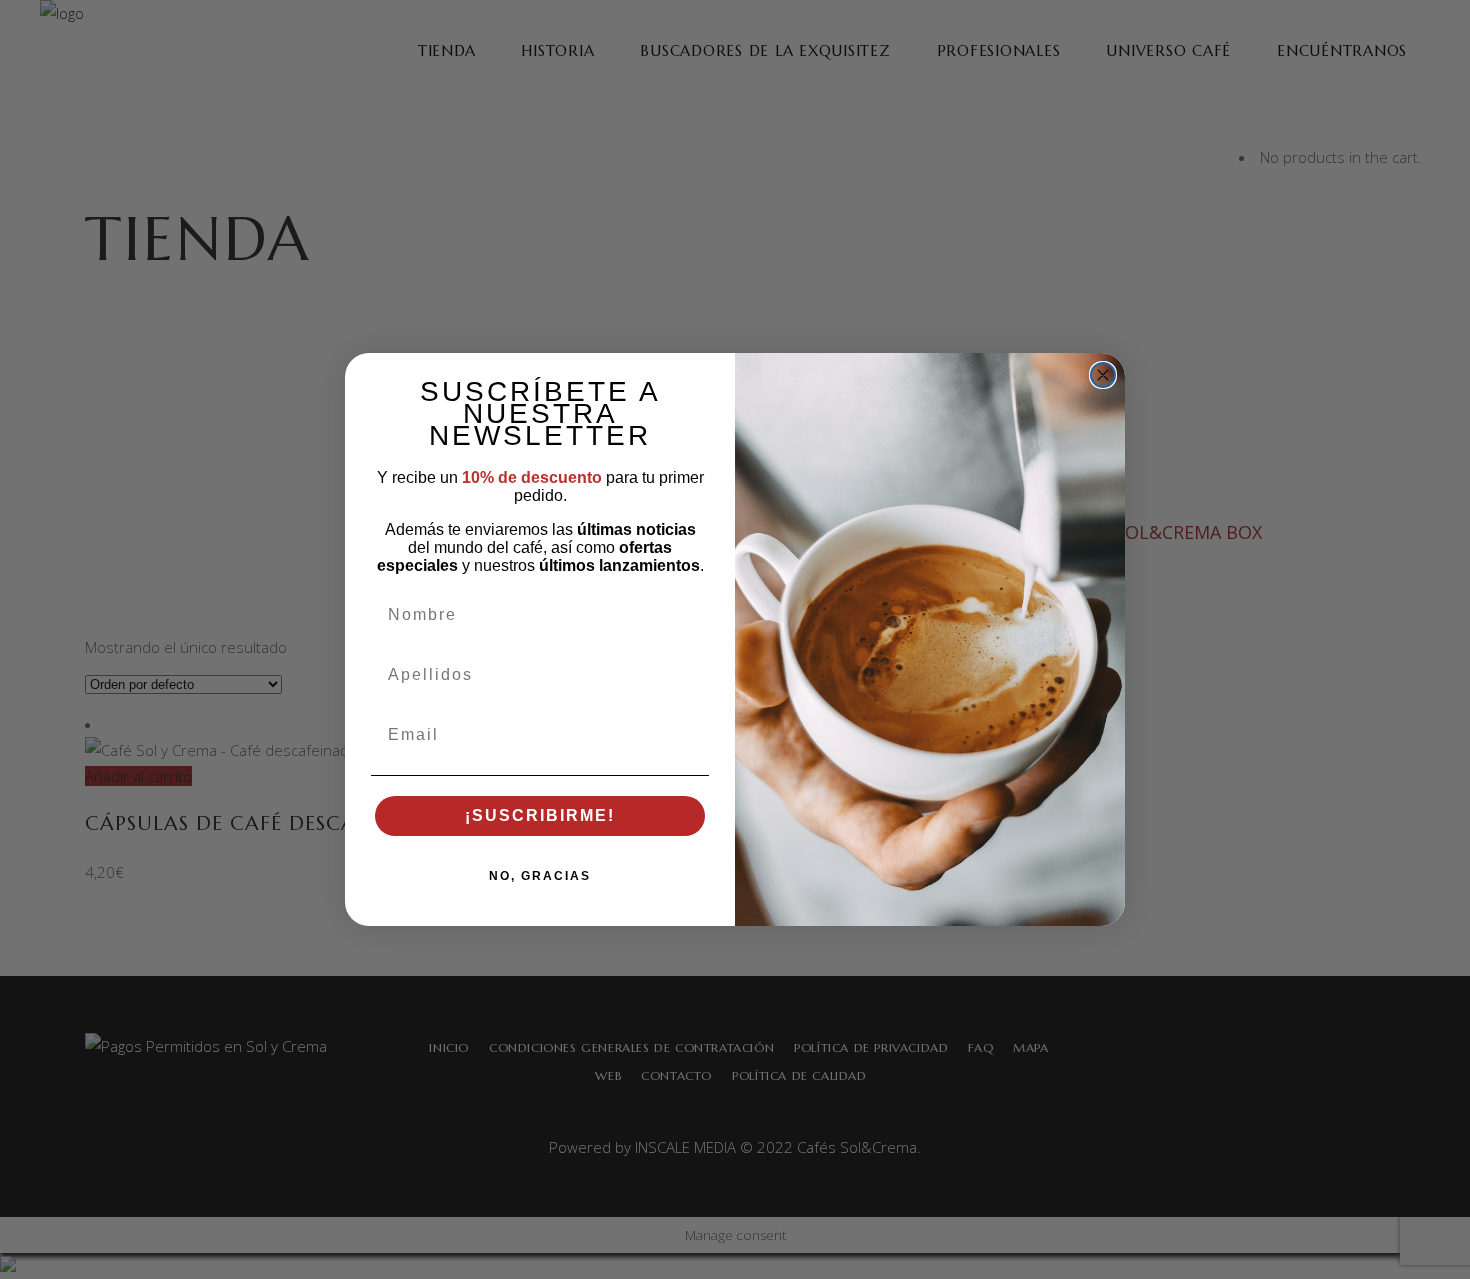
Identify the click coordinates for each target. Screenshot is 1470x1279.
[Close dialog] (1103, 375)
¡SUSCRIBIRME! (540, 815)
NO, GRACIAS (540, 876)
